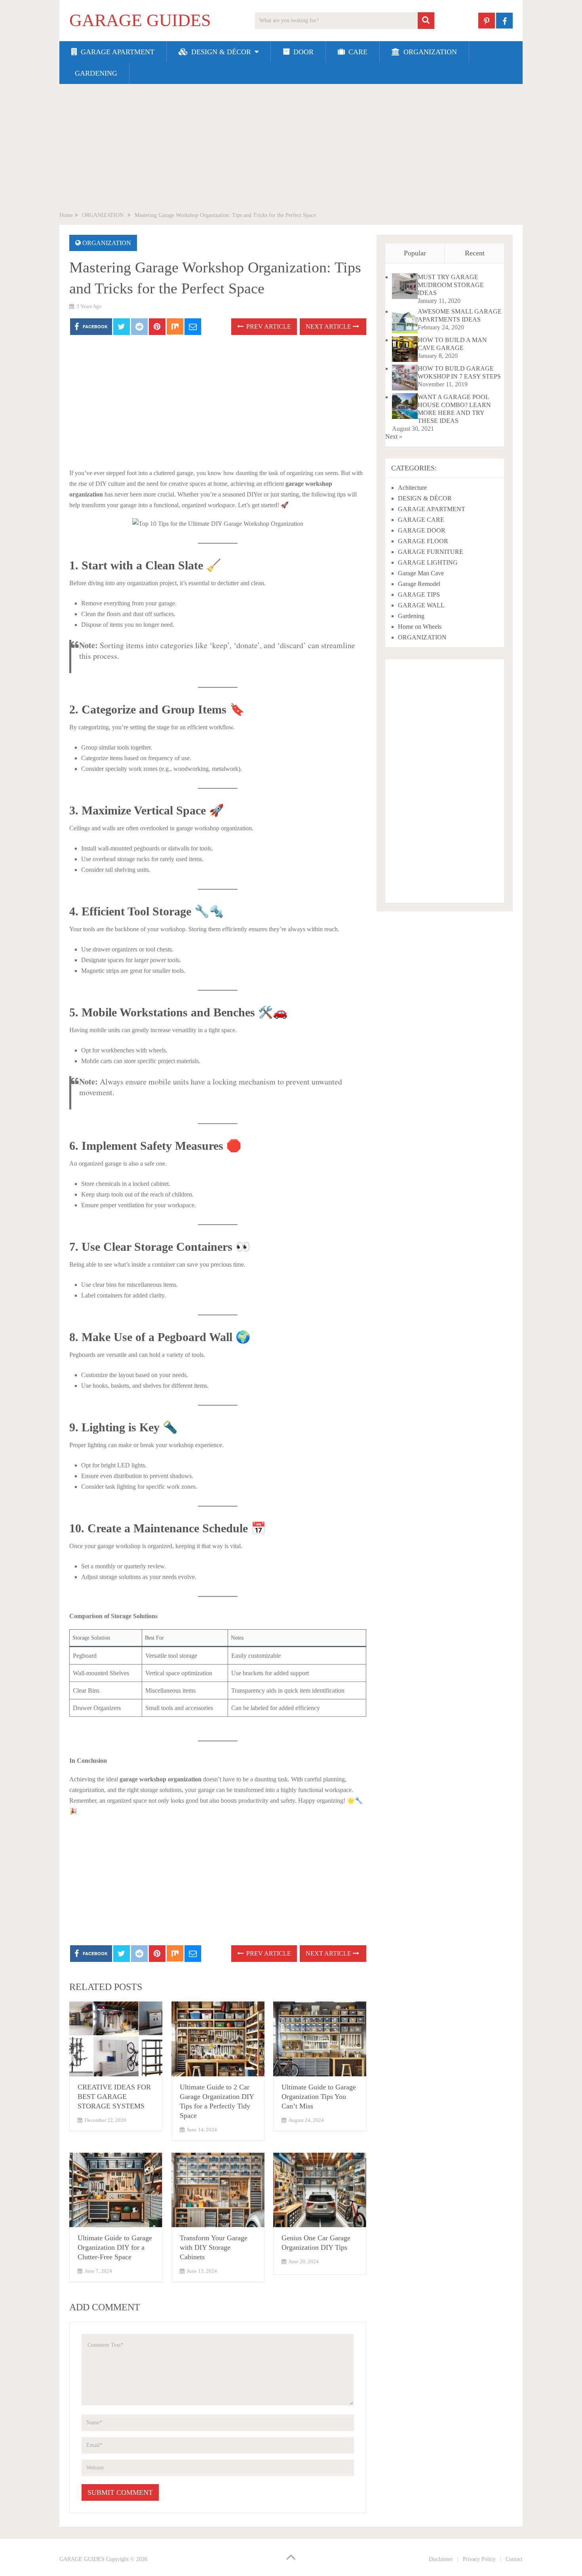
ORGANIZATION (429, 52)
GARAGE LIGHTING (428, 562)
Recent (475, 253)
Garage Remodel (419, 584)
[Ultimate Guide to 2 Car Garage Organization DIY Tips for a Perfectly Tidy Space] (218, 2039)
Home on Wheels (420, 627)
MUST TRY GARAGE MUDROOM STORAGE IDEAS (451, 285)
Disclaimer (441, 2559)
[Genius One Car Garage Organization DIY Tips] (320, 2190)
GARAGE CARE (421, 520)
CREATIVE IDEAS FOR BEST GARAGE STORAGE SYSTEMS (114, 2097)
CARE (357, 52)
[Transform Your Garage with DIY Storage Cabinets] (218, 2190)
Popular (415, 253)
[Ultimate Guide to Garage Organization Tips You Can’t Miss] (320, 2039)
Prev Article (268, 326)
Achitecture (412, 488)
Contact (514, 2559)
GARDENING (95, 73)
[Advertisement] (291, 149)
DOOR (302, 52)
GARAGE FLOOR (423, 541)
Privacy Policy (479, 2559)
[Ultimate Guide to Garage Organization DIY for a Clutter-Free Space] (116, 2190)
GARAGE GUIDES (140, 21)
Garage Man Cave (421, 573)
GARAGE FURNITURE (431, 552)
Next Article (329, 326)
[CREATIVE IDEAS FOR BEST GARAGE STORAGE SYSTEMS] (116, 2039)
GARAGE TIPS (419, 595)
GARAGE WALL (421, 605)
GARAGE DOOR (422, 530)
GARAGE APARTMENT (117, 52)
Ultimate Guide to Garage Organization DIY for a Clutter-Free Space (115, 2247)
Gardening (411, 616)
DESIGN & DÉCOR (220, 52)
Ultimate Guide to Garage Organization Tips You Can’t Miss (319, 2097)
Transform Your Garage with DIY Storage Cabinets (214, 2247)
